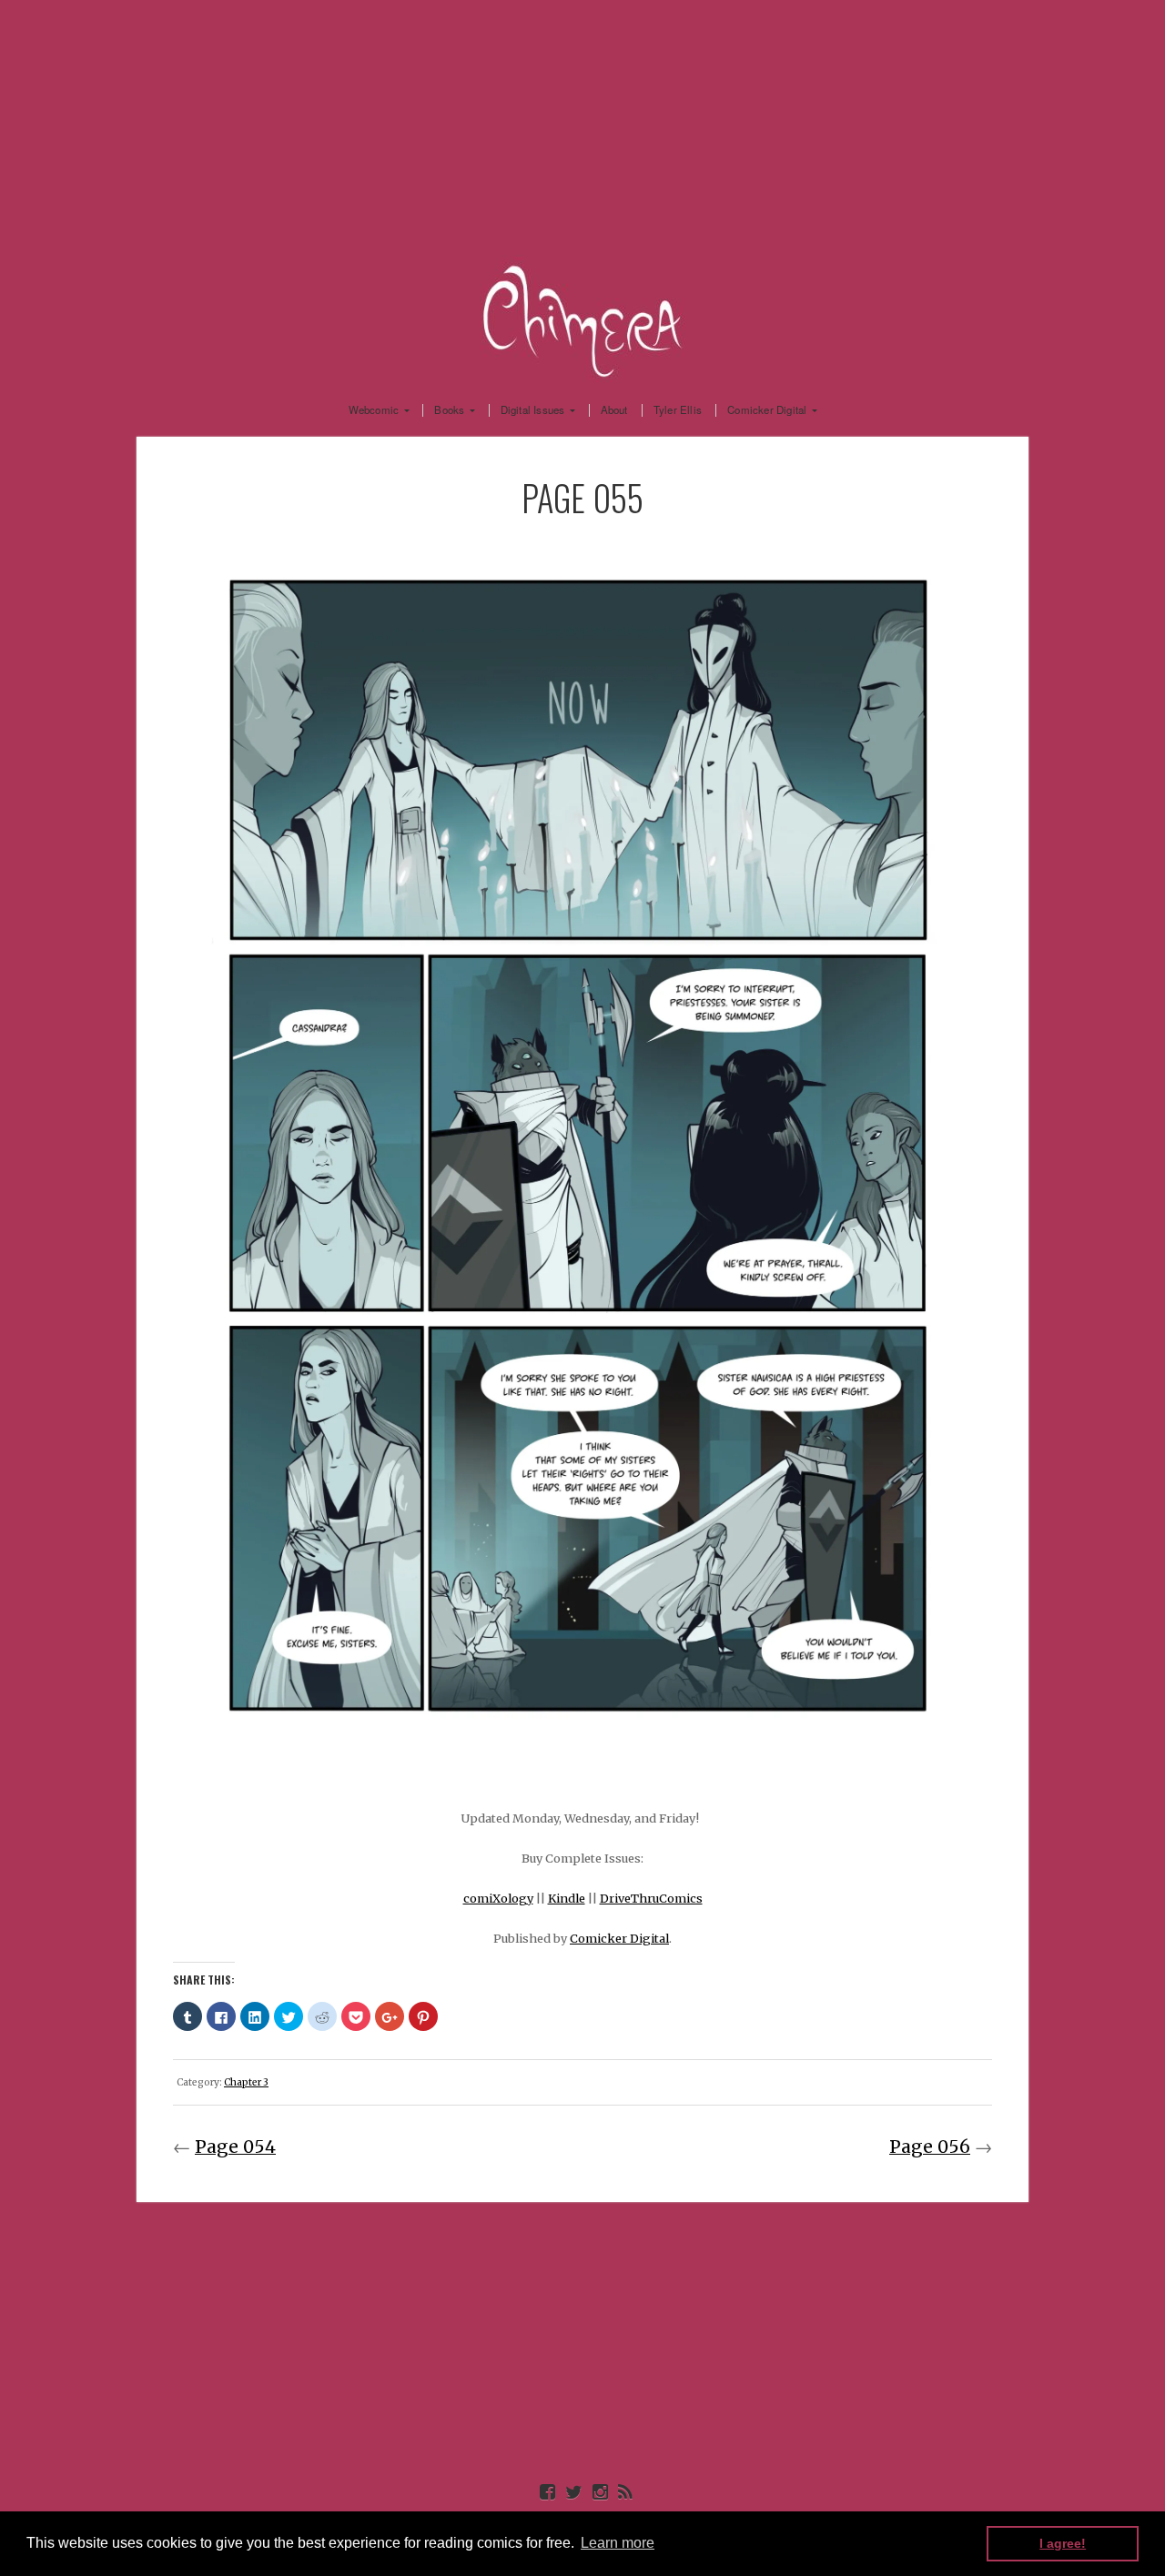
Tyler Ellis (678, 410)
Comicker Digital (767, 410)
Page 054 (235, 2147)
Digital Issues (533, 410)
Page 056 (930, 2147)
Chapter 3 (246, 2082)
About (614, 410)
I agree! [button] (1063, 2543)
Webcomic (374, 410)
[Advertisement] (582, 127)
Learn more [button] (618, 2543)
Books (449, 410)
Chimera (582, 318)
